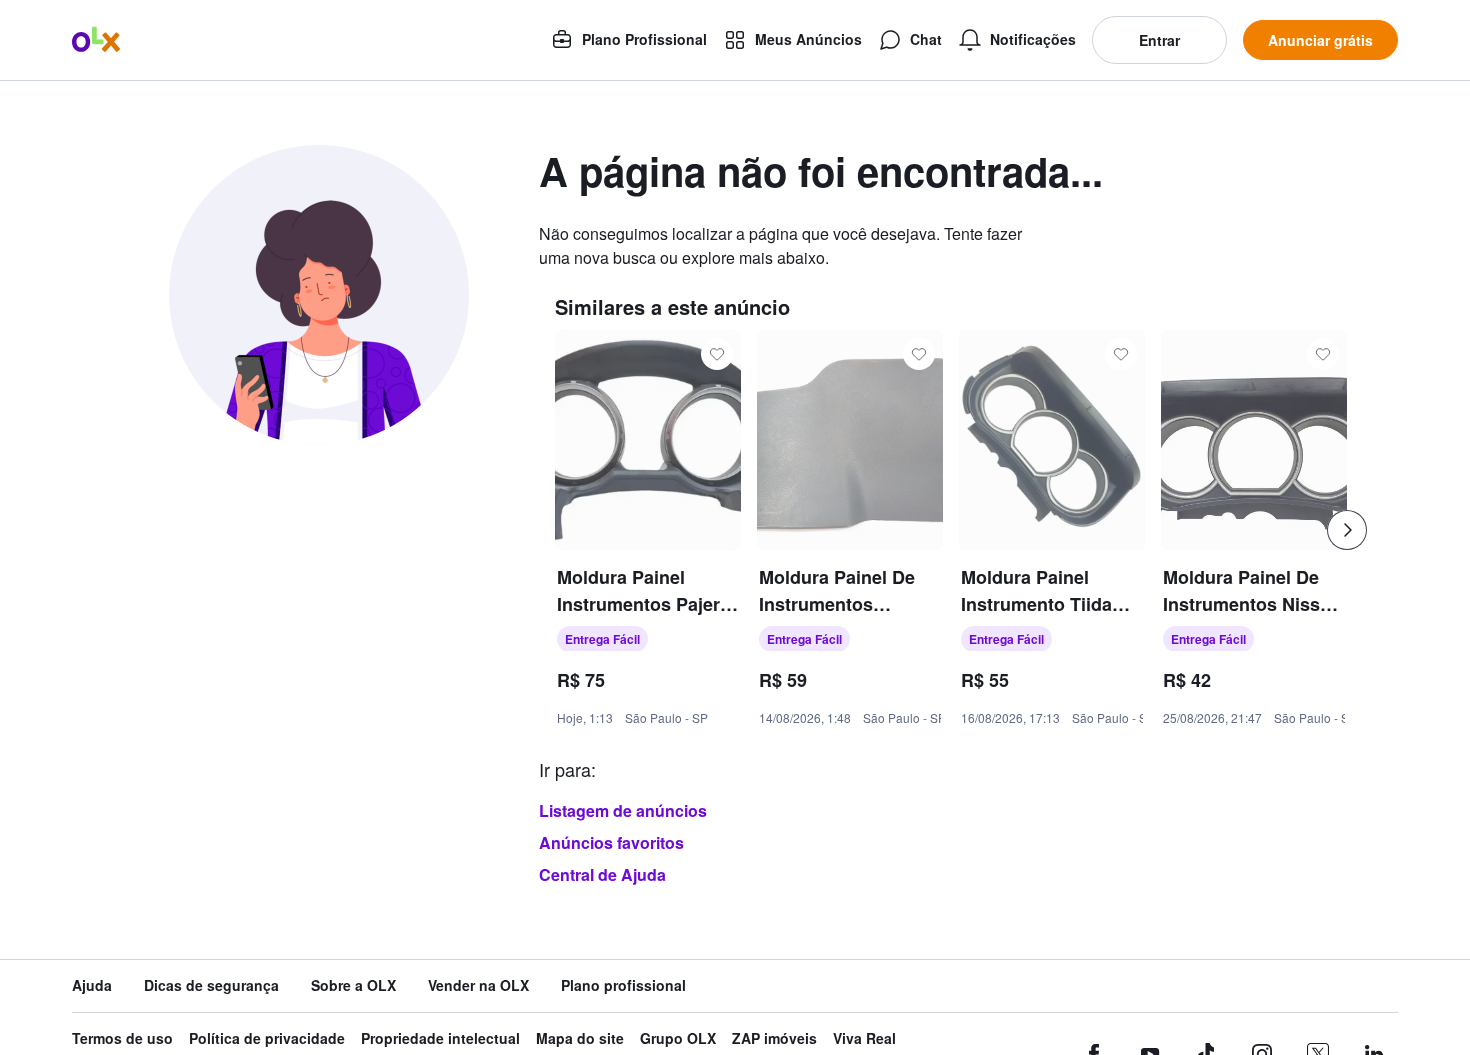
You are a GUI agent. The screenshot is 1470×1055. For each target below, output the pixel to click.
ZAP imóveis (774, 1038)
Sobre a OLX (353, 985)
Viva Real (864, 1038)
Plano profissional (623, 985)
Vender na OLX (478, 985)
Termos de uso (122, 1038)
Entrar (1159, 40)
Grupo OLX (678, 1038)
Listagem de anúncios (623, 810)
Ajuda (92, 985)
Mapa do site (580, 1038)
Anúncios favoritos (611, 842)
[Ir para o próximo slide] (1347, 530)
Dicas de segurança (211, 985)
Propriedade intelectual (440, 1038)
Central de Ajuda (602, 874)
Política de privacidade (267, 1038)
